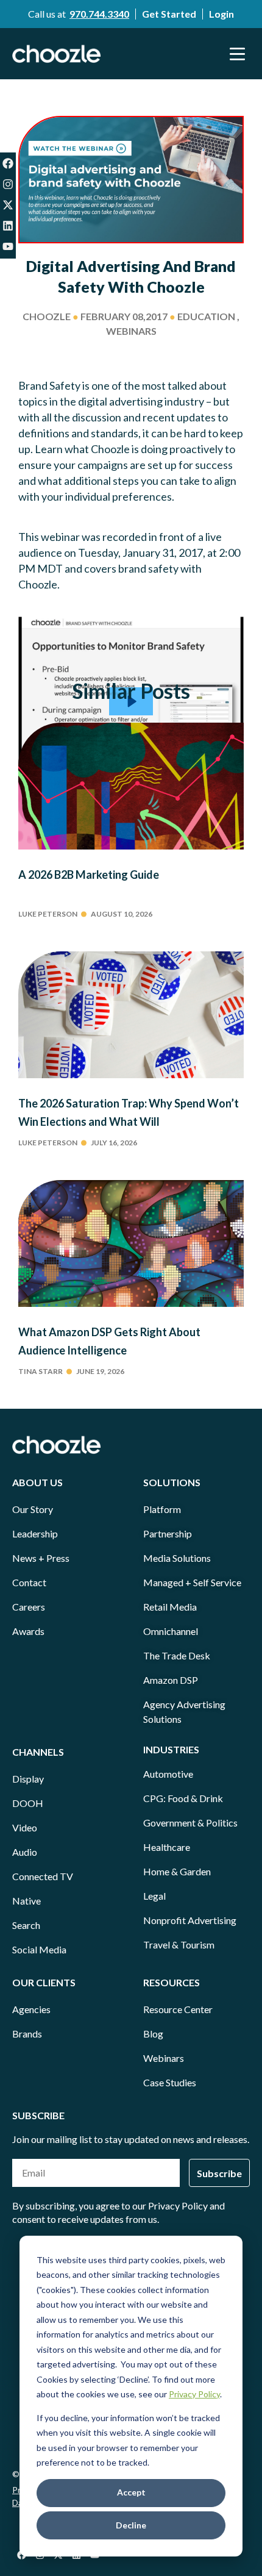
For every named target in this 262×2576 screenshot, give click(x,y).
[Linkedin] (8, 226)
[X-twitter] (8, 205)
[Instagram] (8, 184)
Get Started (169, 14)
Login (221, 14)
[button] (238, 54)
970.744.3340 (99, 14)
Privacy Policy (194, 2394)
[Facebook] (8, 163)
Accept (131, 2492)
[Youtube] (8, 246)
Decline (131, 2525)
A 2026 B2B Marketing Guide (89, 875)
